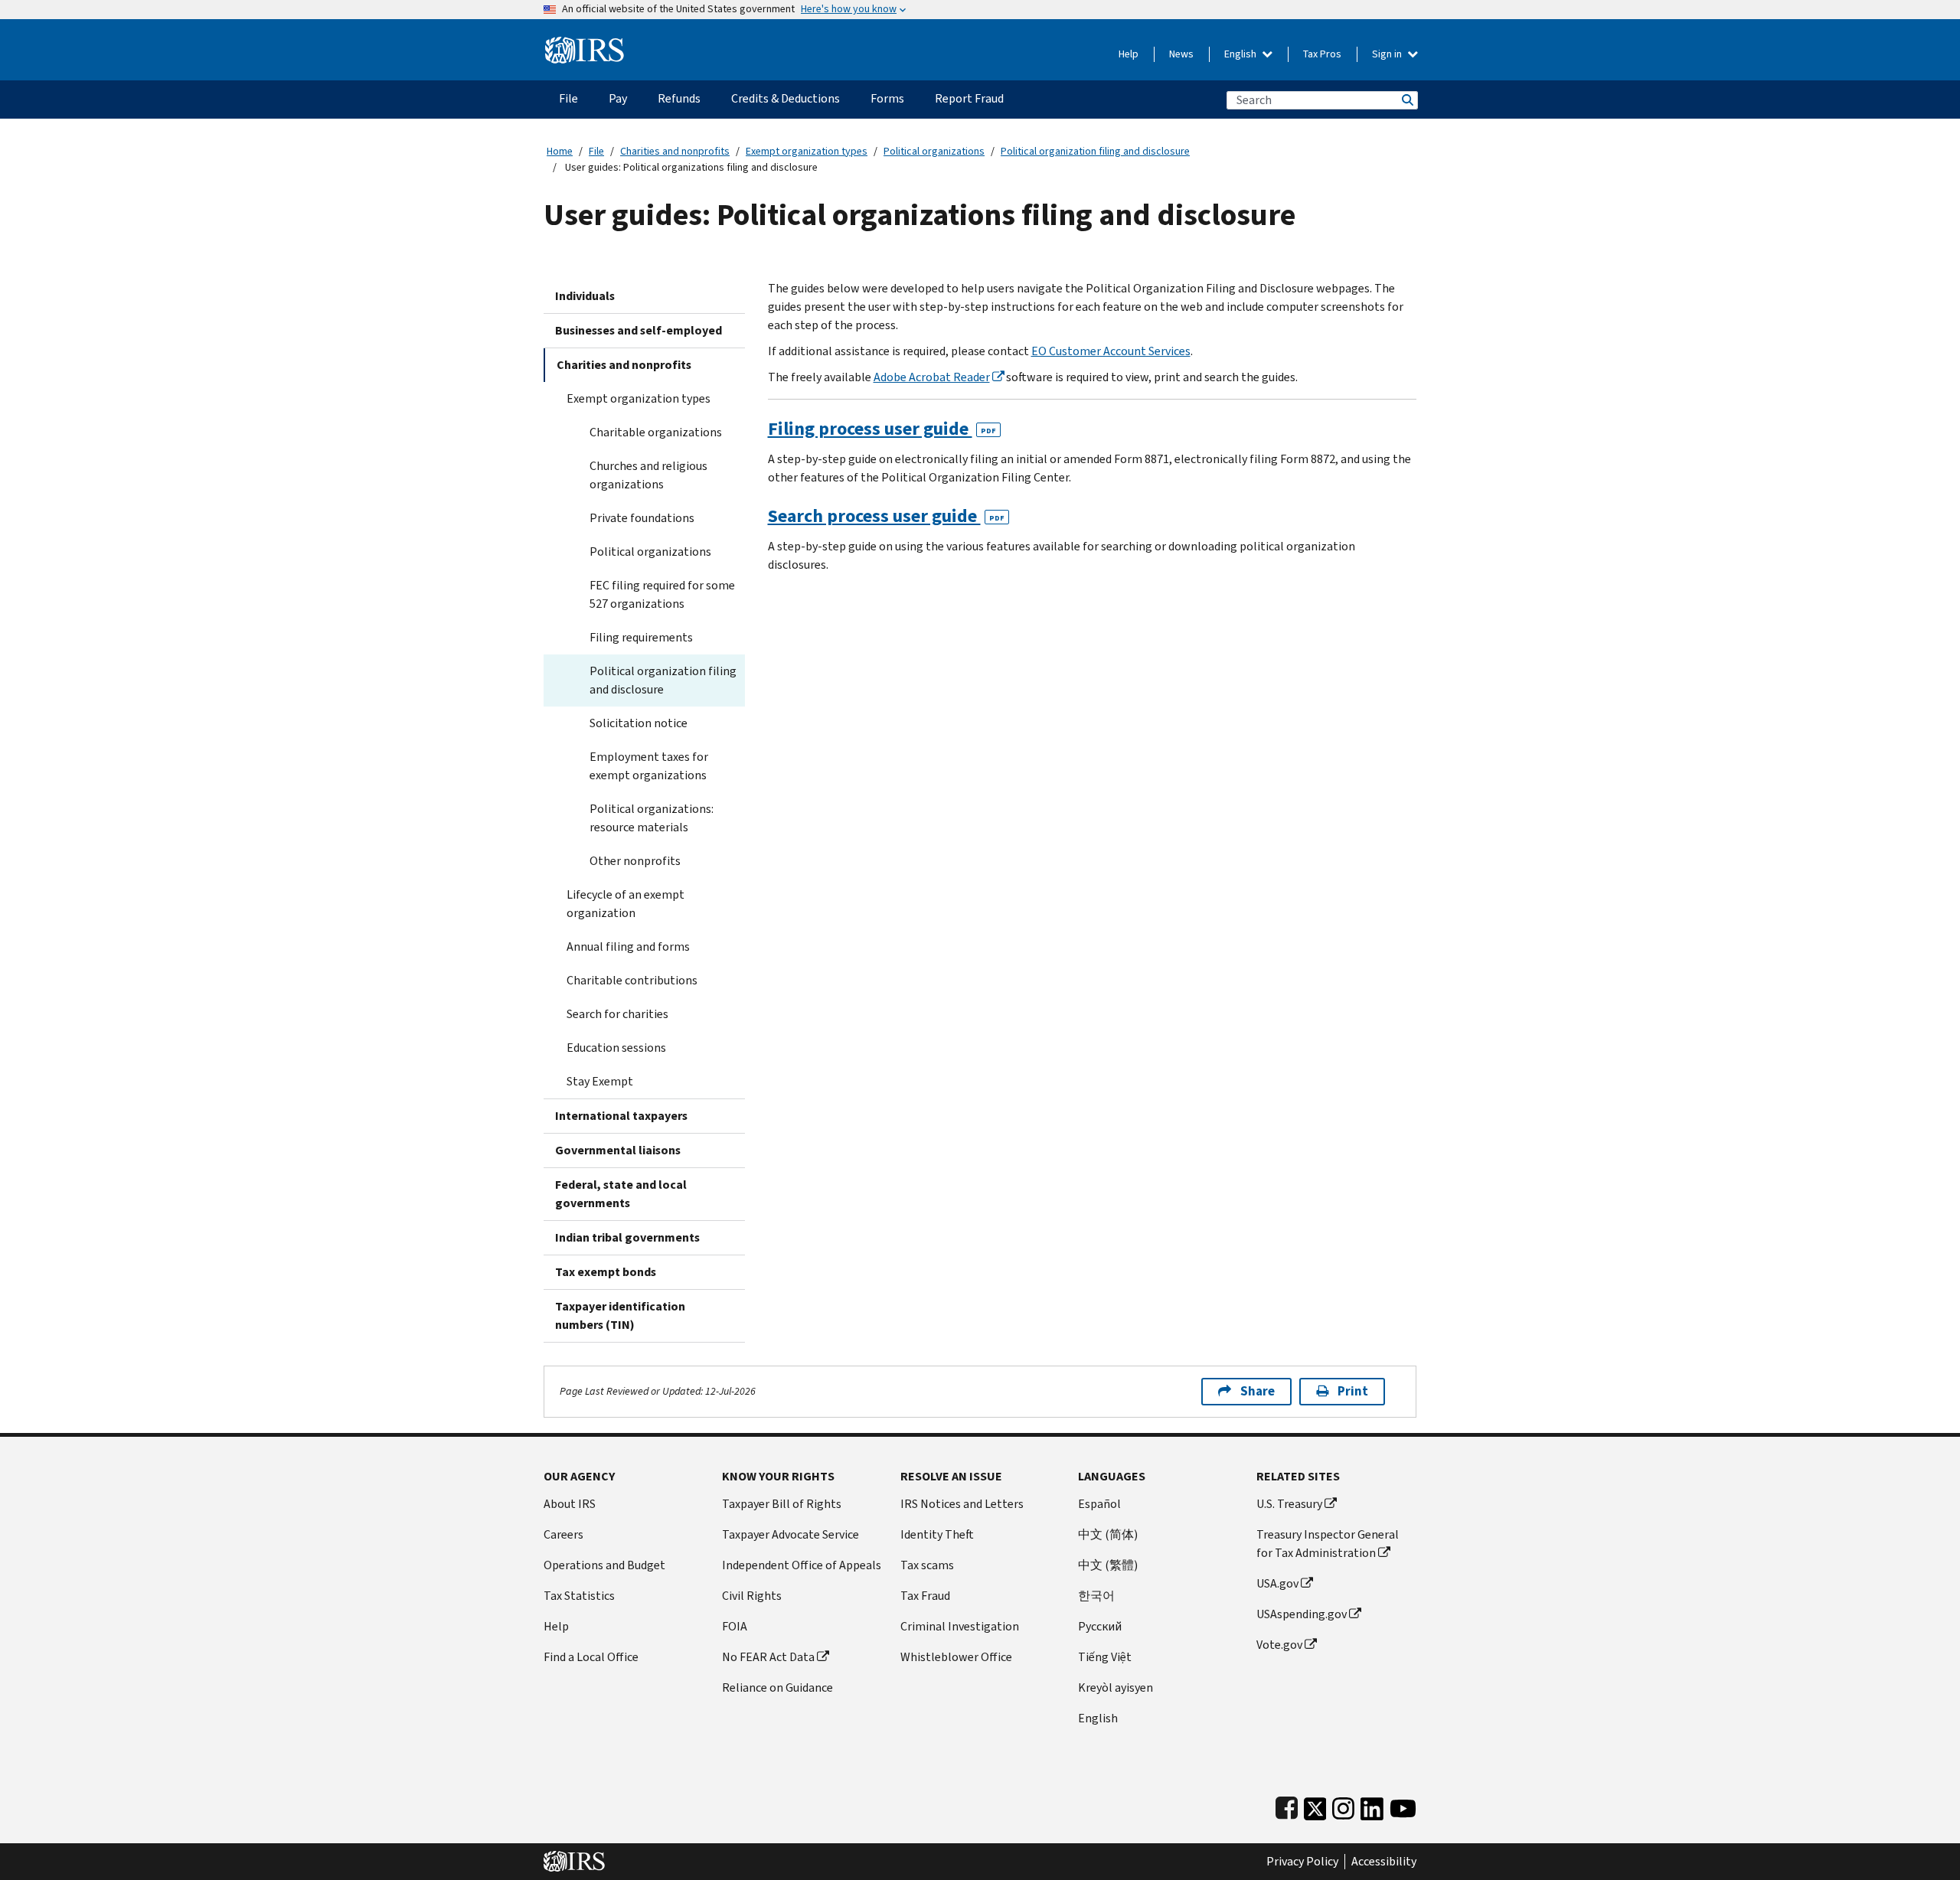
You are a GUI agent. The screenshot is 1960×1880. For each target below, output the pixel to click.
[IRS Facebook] (1287, 1805)
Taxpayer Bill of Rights (782, 1504)
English (1241, 54)
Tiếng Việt (1105, 1657)
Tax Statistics (579, 1596)
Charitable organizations (656, 432)
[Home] (585, 44)
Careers (563, 1534)
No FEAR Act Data (768, 1657)
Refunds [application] (679, 98)
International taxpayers (621, 1116)
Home (560, 151)
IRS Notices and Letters (962, 1504)
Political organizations (934, 151)
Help (1129, 54)
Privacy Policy (1302, 1862)
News (1181, 54)
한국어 (1096, 1596)
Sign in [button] (1388, 54)
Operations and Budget (604, 1565)
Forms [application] (887, 98)
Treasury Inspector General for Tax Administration (1328, 1544)
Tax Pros (1322, 54)
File (596, 151)
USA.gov (1277, 1583)
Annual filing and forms (628, 947)
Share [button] (1258, 1391)
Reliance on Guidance (777, 1687)
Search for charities (617, 1014)
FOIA (735, 1626)
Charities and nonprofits (675, 151)
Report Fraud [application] (969, 98)
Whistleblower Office (956, 1657)
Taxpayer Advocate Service (791, 1534)
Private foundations (642, 518)
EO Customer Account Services (1111, 351)
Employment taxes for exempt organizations (649, 766)
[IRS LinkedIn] (1372, 1805)
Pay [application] (618, 98)
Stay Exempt (600, 1081)
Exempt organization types (807, 151)
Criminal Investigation (960, 1626)
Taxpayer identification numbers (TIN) (620, 1315)
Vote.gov (1279, 1645)
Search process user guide (886, 516)
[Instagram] (1343, 1805)
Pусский (1100, 1626)
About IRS (570, 1504)
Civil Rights (752, 1596)
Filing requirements (641, 637)
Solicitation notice (639, 723)
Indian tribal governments (627, 1237)
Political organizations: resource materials (652, 818)
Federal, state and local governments (621, 1194)
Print (1353, 1391)
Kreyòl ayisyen (1116, 1687)
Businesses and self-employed (639, 330)
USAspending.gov (1302, 1614)
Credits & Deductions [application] (786, 98)
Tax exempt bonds (606, 1272)
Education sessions (616, 1048)
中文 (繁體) (1108, 1565)
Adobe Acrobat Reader (932, 377)
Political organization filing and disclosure (1095, 151)
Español (1099, 1504)
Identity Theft (937, 1534)
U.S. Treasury (1289, 1504)
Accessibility (1384, 1862)
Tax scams (927, 1565)
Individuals (585, 296)
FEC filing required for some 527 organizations (662, 594)
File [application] (568, 98)
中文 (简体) (1108, 1534)
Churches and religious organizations (648, 475)
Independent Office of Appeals (802, 1565)
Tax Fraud (925, 1596)
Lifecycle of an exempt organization (626, 904)
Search (1406, 100)
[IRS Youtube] (1403, 1805)
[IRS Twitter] (1315, 1805)
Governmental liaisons (618, 1150)
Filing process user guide (882, 429)
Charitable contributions (632, 980)
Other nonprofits (635, 861)
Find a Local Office (591, 1657)
